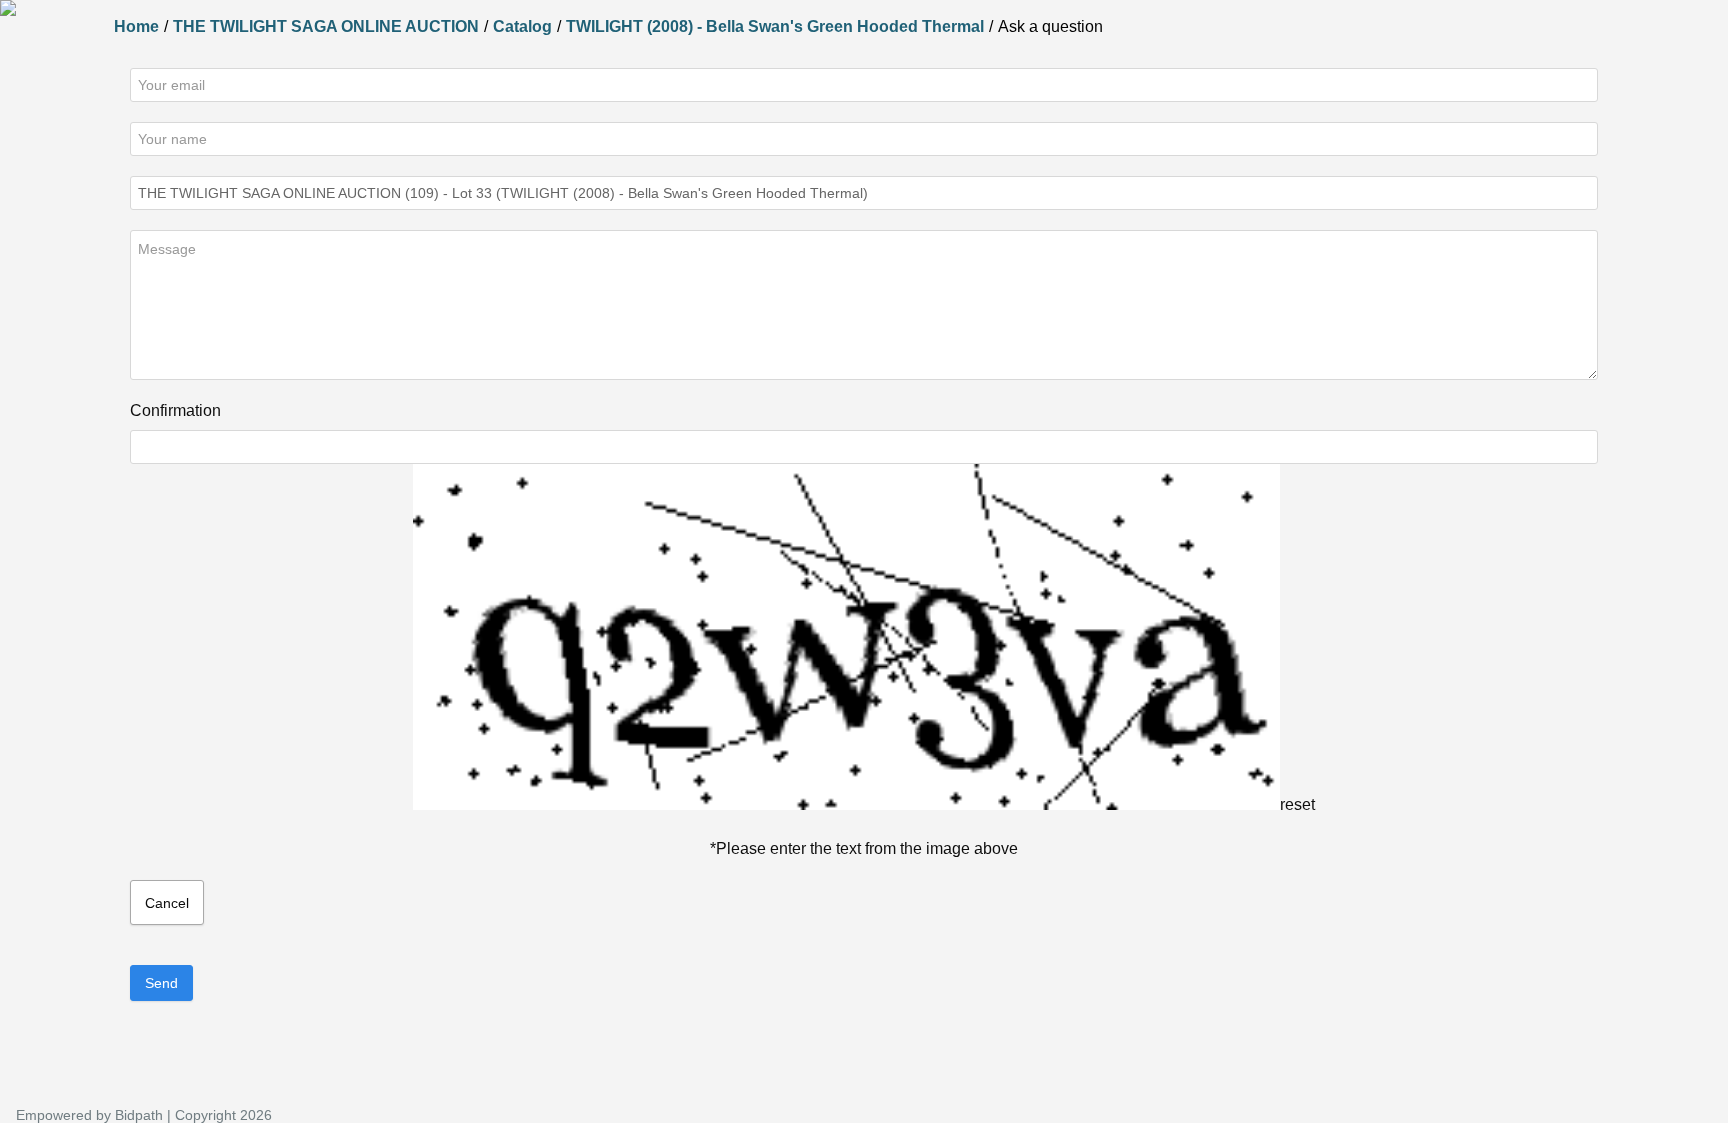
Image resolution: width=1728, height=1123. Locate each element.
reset (1297, 804)
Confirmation (175, 410)
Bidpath (139, 1115)
